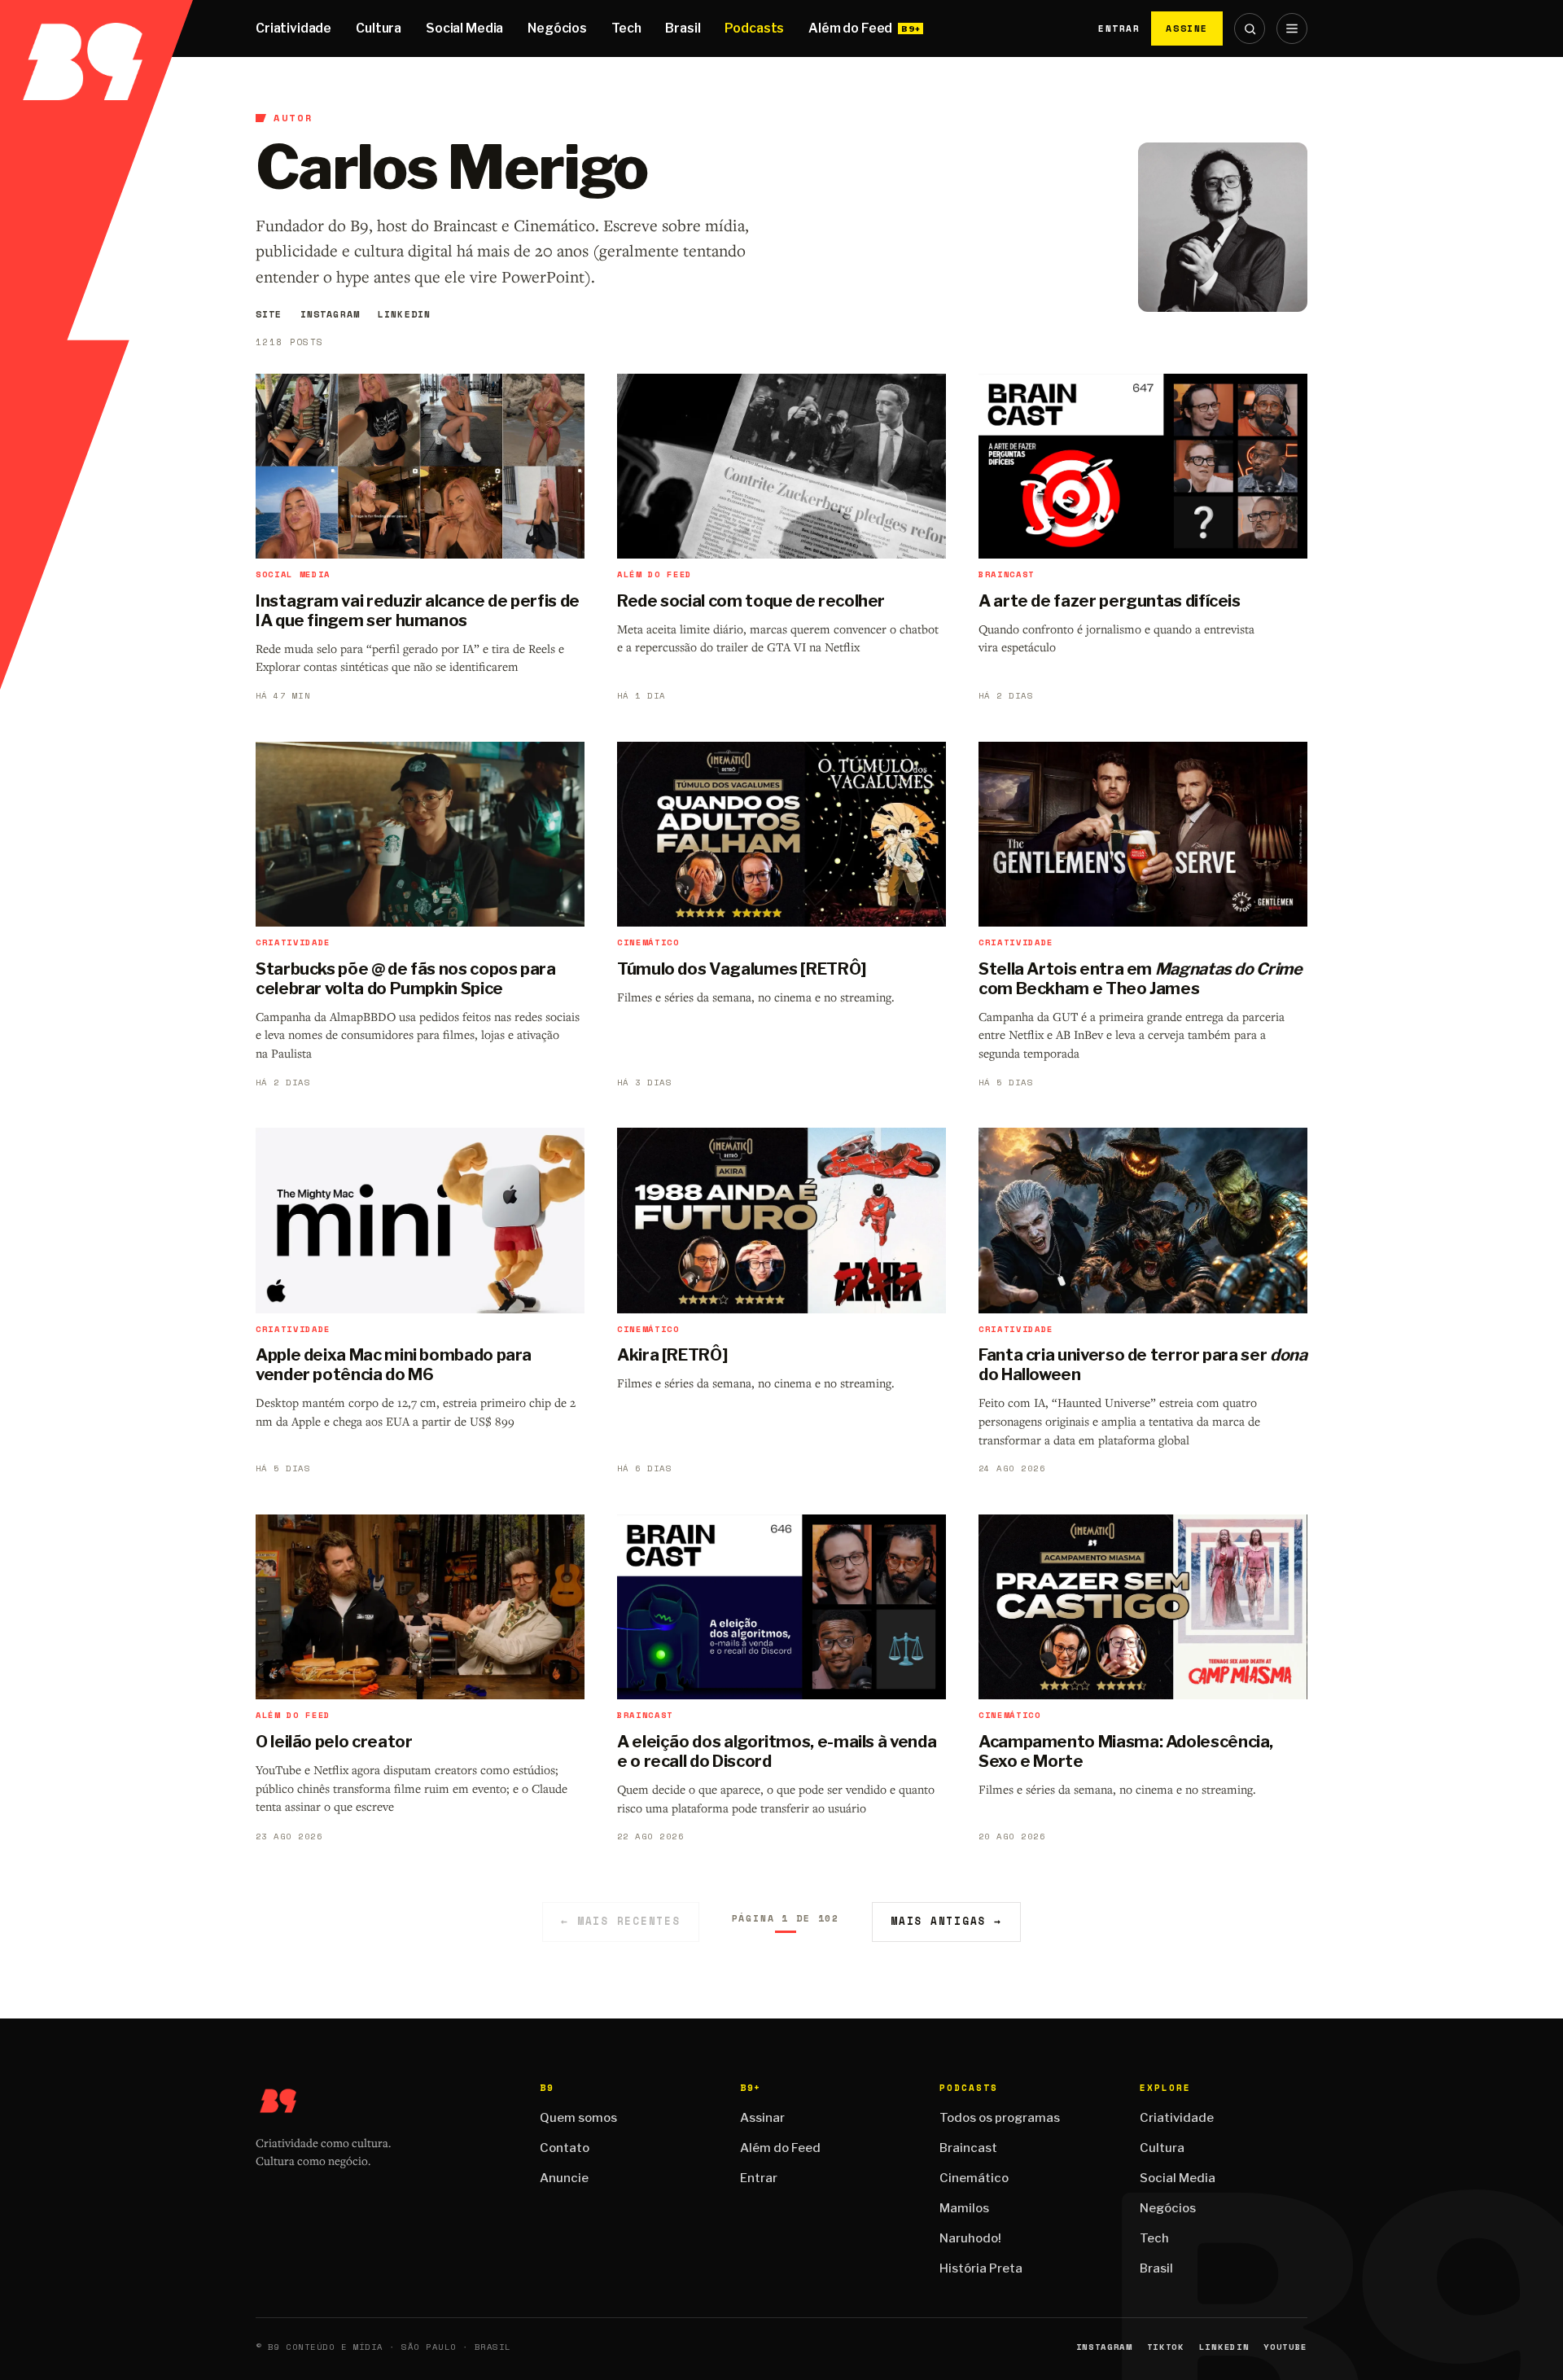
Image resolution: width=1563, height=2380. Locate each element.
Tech (626, 28)
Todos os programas (1000, 2118)
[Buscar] (1250, 28)
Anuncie (564, 2178)
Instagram (330, 314)
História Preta (981, 2268)
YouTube (1285, 2347)
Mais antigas (946, 1921)
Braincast (968, 2148)
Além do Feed (850, 28)
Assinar (762, 2118)
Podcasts (754, 28)
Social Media (464, 28)
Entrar (1119, 28)
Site (269, 314)
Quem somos (578, 2118)
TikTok (1166, 2347)
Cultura (379, 28)
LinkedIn (404, 314)
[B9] (96, 28)
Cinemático (974, 2178)
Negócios (557, 28)
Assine (1187, 28)
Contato (565, 2148)
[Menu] (1292, 28)
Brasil (683, 28)
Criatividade (293, 28)
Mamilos (964, 2208)
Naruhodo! (970, 2238)
